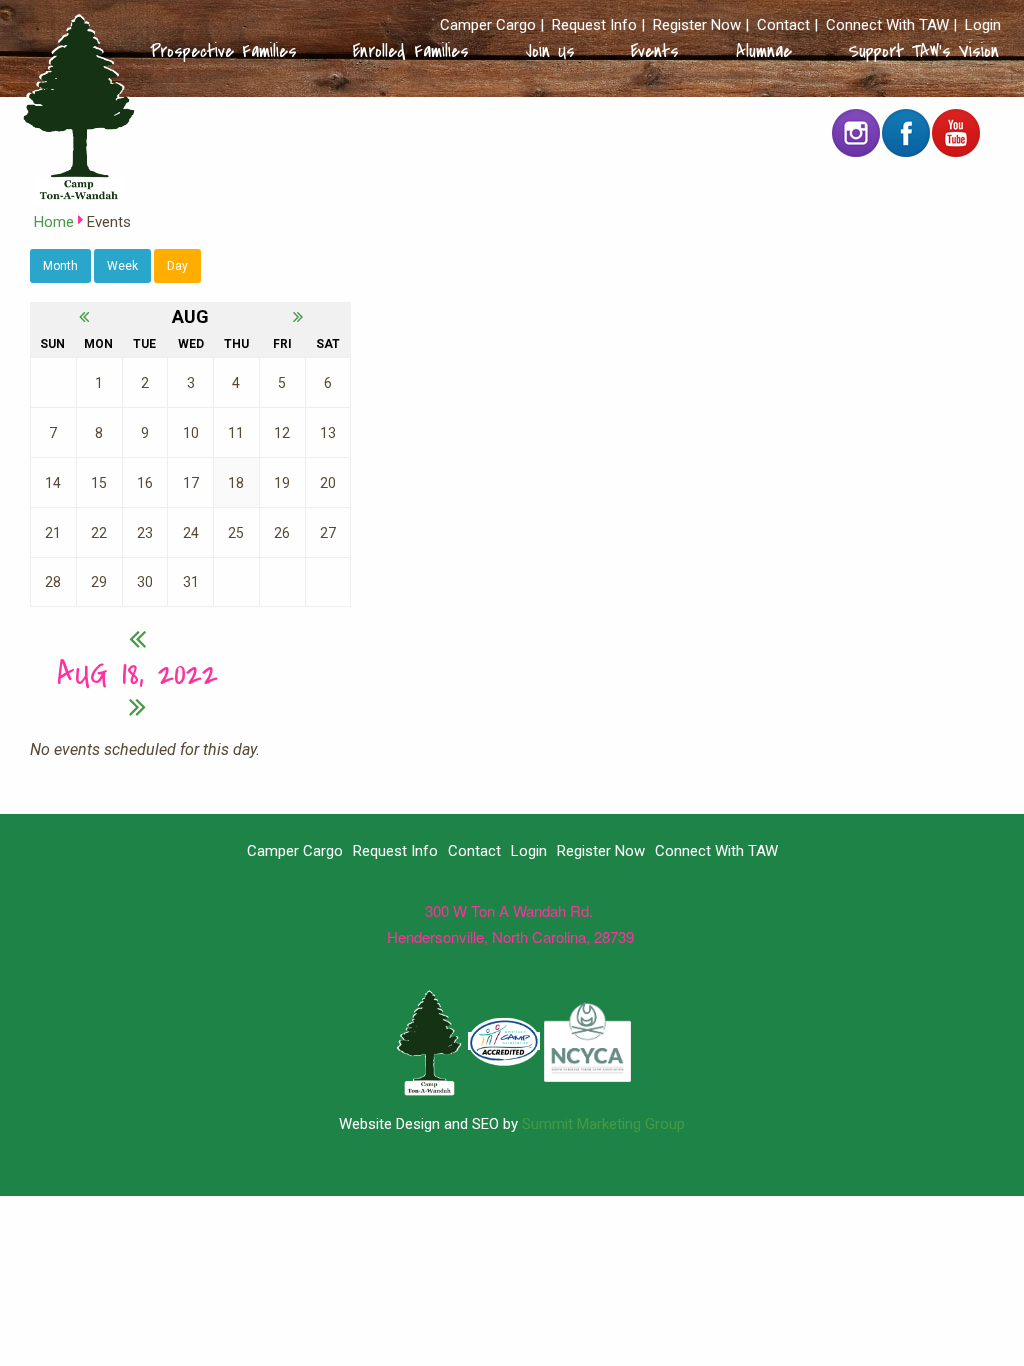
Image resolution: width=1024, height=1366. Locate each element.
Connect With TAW (887, 25)
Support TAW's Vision (923, 51)
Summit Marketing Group (603, 1124)
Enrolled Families (411, 51)
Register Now (697, 25)
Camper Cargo (488, 25)
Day (177, 266)
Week (122, 266)
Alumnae (764, 51)
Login (983, 25)
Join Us (550, 51)
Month (60, 266)
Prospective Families (223, 51)
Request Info (594, 25)
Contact (783, 25)
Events (655, 51)
